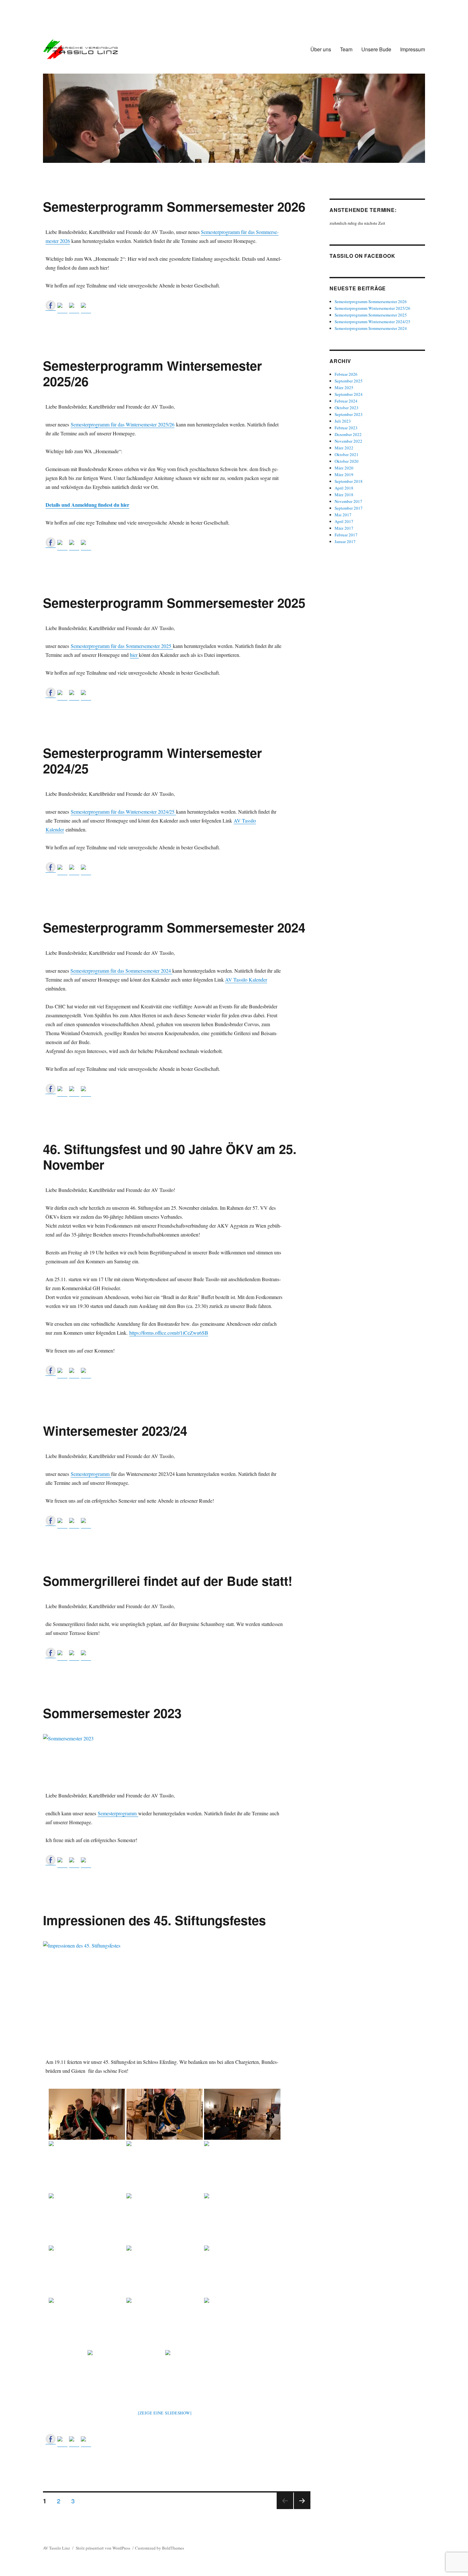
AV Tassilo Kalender (246, 980)
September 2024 (349, 394)
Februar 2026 (346, 374)
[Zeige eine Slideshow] (165, 2413)
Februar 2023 (346, 428)
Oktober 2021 (347, 454)
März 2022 (344, 448)
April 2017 (344, 521)
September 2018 (349, 481)
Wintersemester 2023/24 (115, 1430)
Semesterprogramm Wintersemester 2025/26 (152, 373)
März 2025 (344, 388)
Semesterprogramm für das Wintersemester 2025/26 (123, 424)
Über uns (321, 49)
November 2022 (348, 441)
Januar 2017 (345, 541)
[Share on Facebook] (51, 305)
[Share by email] (86, 308)
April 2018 (344, 488)
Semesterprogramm (91, 1474)
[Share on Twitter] (62, 308)
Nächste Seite (302, 2509)
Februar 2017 (346, 535)
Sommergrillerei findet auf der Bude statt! (168, 1581)
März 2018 (344, 495)
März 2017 (344, 528)
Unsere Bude (376, 49)
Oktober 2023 (347, 408)
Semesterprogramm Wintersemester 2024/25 (152, 760)
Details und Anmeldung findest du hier (87, 505)
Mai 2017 (343, 515)
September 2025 (349, 381)
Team (346, 49)
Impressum (413, 49)
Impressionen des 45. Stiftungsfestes (154, 1920)
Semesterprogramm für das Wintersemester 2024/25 (123, 812)
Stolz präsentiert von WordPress (103, 2548)
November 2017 (348, 501)
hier (134, 655)
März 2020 (344, 468)
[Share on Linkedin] (74, 308)
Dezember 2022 (348, 434)
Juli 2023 (343, 421)
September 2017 (349, 508)
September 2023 (349, 414)
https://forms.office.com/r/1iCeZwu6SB (169, 1333)
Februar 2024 (346, 401)
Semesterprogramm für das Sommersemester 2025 (122, 646)
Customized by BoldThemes (160, 2548)
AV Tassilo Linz (57, 2548)
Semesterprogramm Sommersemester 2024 (174, 927)
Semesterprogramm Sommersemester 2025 (174, 602)
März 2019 (344, 475)
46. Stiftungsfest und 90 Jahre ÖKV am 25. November (170, 1157)
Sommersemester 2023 (112, 1713)
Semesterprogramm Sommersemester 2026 (174, 206)
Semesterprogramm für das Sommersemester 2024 (121, 971)
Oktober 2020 (347, 461)
